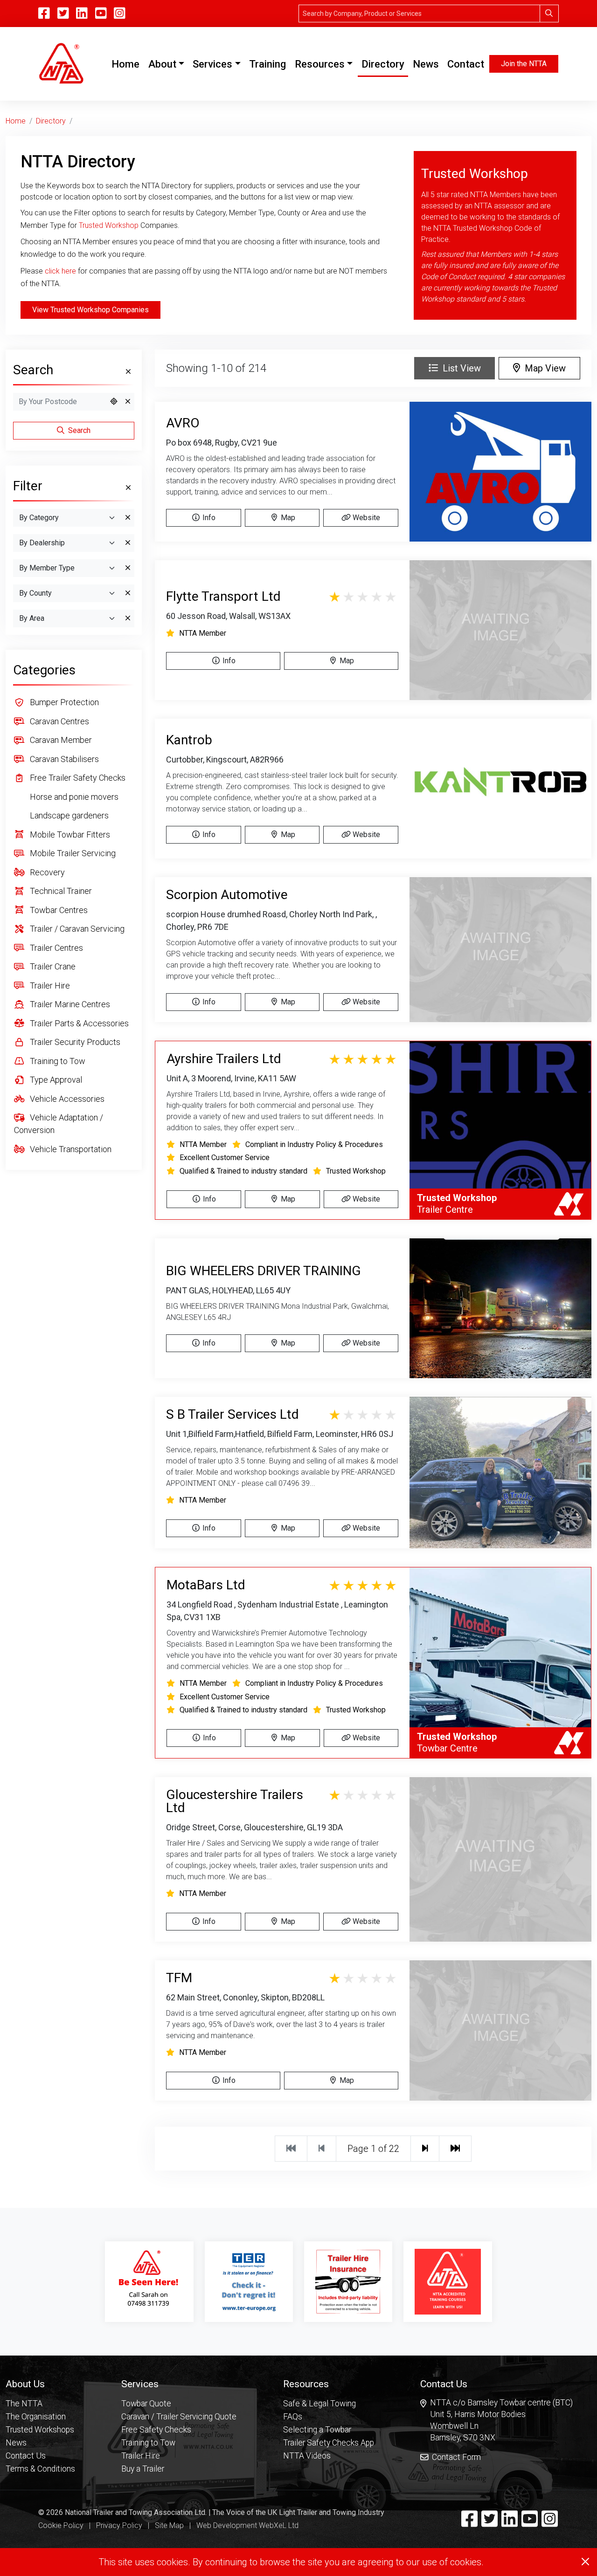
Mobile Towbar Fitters (69, 835)
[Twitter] (489, 2523)
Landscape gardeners (68, 815)
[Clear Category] (128, 518)
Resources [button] (320, 64)
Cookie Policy (61, 2525)
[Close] (585, 2562)
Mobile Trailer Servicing (72, 853)
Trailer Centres (56, 948)
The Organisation (36, 2417)
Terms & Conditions (40, 2469)
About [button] (162, 64)
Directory (383, 64)
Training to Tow (57, 1061)
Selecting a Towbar (317, 2430)
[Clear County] (128, 593)
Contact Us (26, 2456)
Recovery (46, 872)
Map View (543, 368)
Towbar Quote (146, 2404)
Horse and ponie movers (73, 797)
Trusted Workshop (109, 225)
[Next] (425, 2149)
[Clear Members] (128, 568)
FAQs (293, 2417)
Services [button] (212, 64)
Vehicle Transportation (70, 1149)
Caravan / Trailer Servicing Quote (179, 2417)
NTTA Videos (307, 2456)
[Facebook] (469, 2523)
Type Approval (55, 1080)
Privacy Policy (119, 2525)
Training (267, 64)
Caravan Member (60, 740)
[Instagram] (120, 14)
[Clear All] (127, 372)
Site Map (169, 2525)
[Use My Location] (114, 402)
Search (78, 430)
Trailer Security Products (74, 1042)
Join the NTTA (524, 64)
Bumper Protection (63, 702)
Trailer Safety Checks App (329, 2443)
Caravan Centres (59, 721)
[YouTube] (101, 14)
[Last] (455, 2149)
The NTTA (24, 2404)
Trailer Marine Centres (69, 1004)
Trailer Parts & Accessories (78, 1023)
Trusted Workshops (40, 2430)
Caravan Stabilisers (63, 759)
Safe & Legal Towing (319, 2404)
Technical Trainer (60, 891)
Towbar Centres (58, 910)
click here (60, 271)
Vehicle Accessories (66, 1099)
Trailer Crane (52, 966)
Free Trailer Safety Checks (77, 778)
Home (127, 64)
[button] (40, 2384)
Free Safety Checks (156, 2430)
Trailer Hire (49, 986)
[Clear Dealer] (128, 543)
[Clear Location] (128, 402)
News (426, 64)
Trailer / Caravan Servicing (76, 929)
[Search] (549, 14)
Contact (466, 64)
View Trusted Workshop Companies (90, 310)
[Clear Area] (128, 618)
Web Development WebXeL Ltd (247, 2525)
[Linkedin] (510, 2523)
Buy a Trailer (143, 2469)
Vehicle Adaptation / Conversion (59, 1124)
